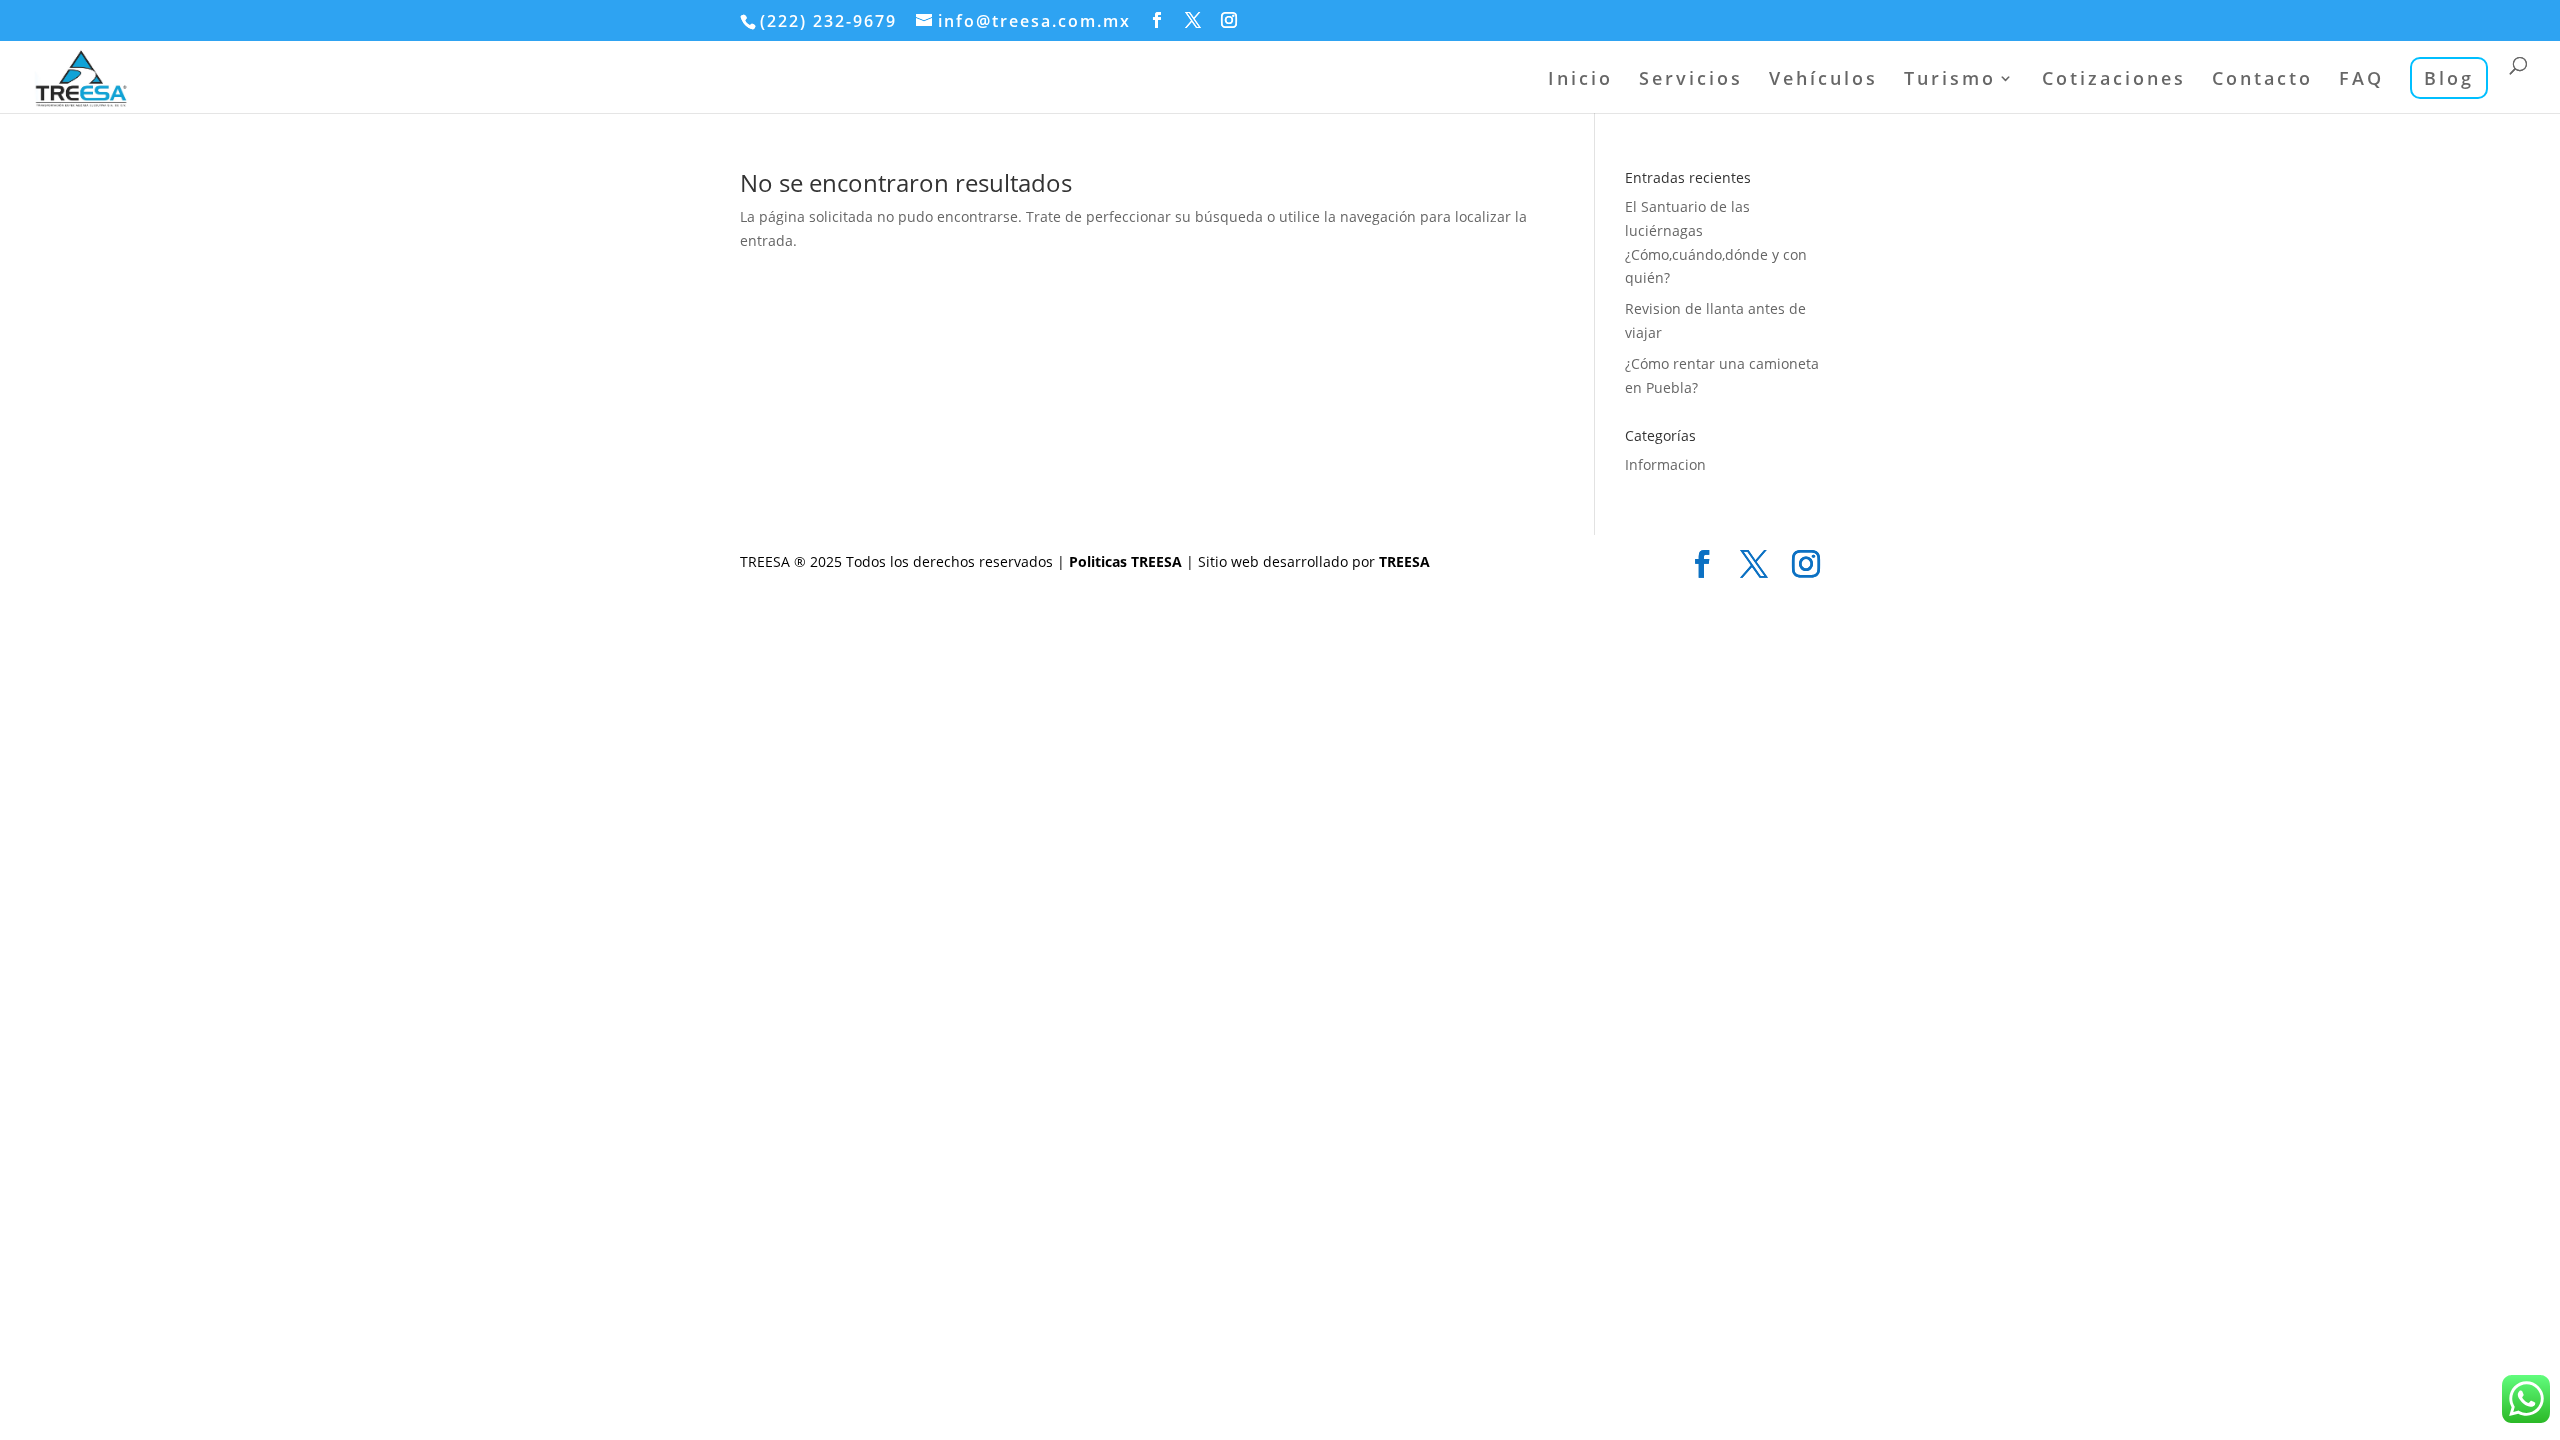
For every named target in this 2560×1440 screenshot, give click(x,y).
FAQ (2361, 80)
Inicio (1580, 80)
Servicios (1691, 80)
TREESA (1404, 561)
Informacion (1665, 464)
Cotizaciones (2114, 80)
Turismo (1950, 80)
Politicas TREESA (1127, 561)
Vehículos (1823, 80)
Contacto (2262, 80)
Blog (2449, 78)
